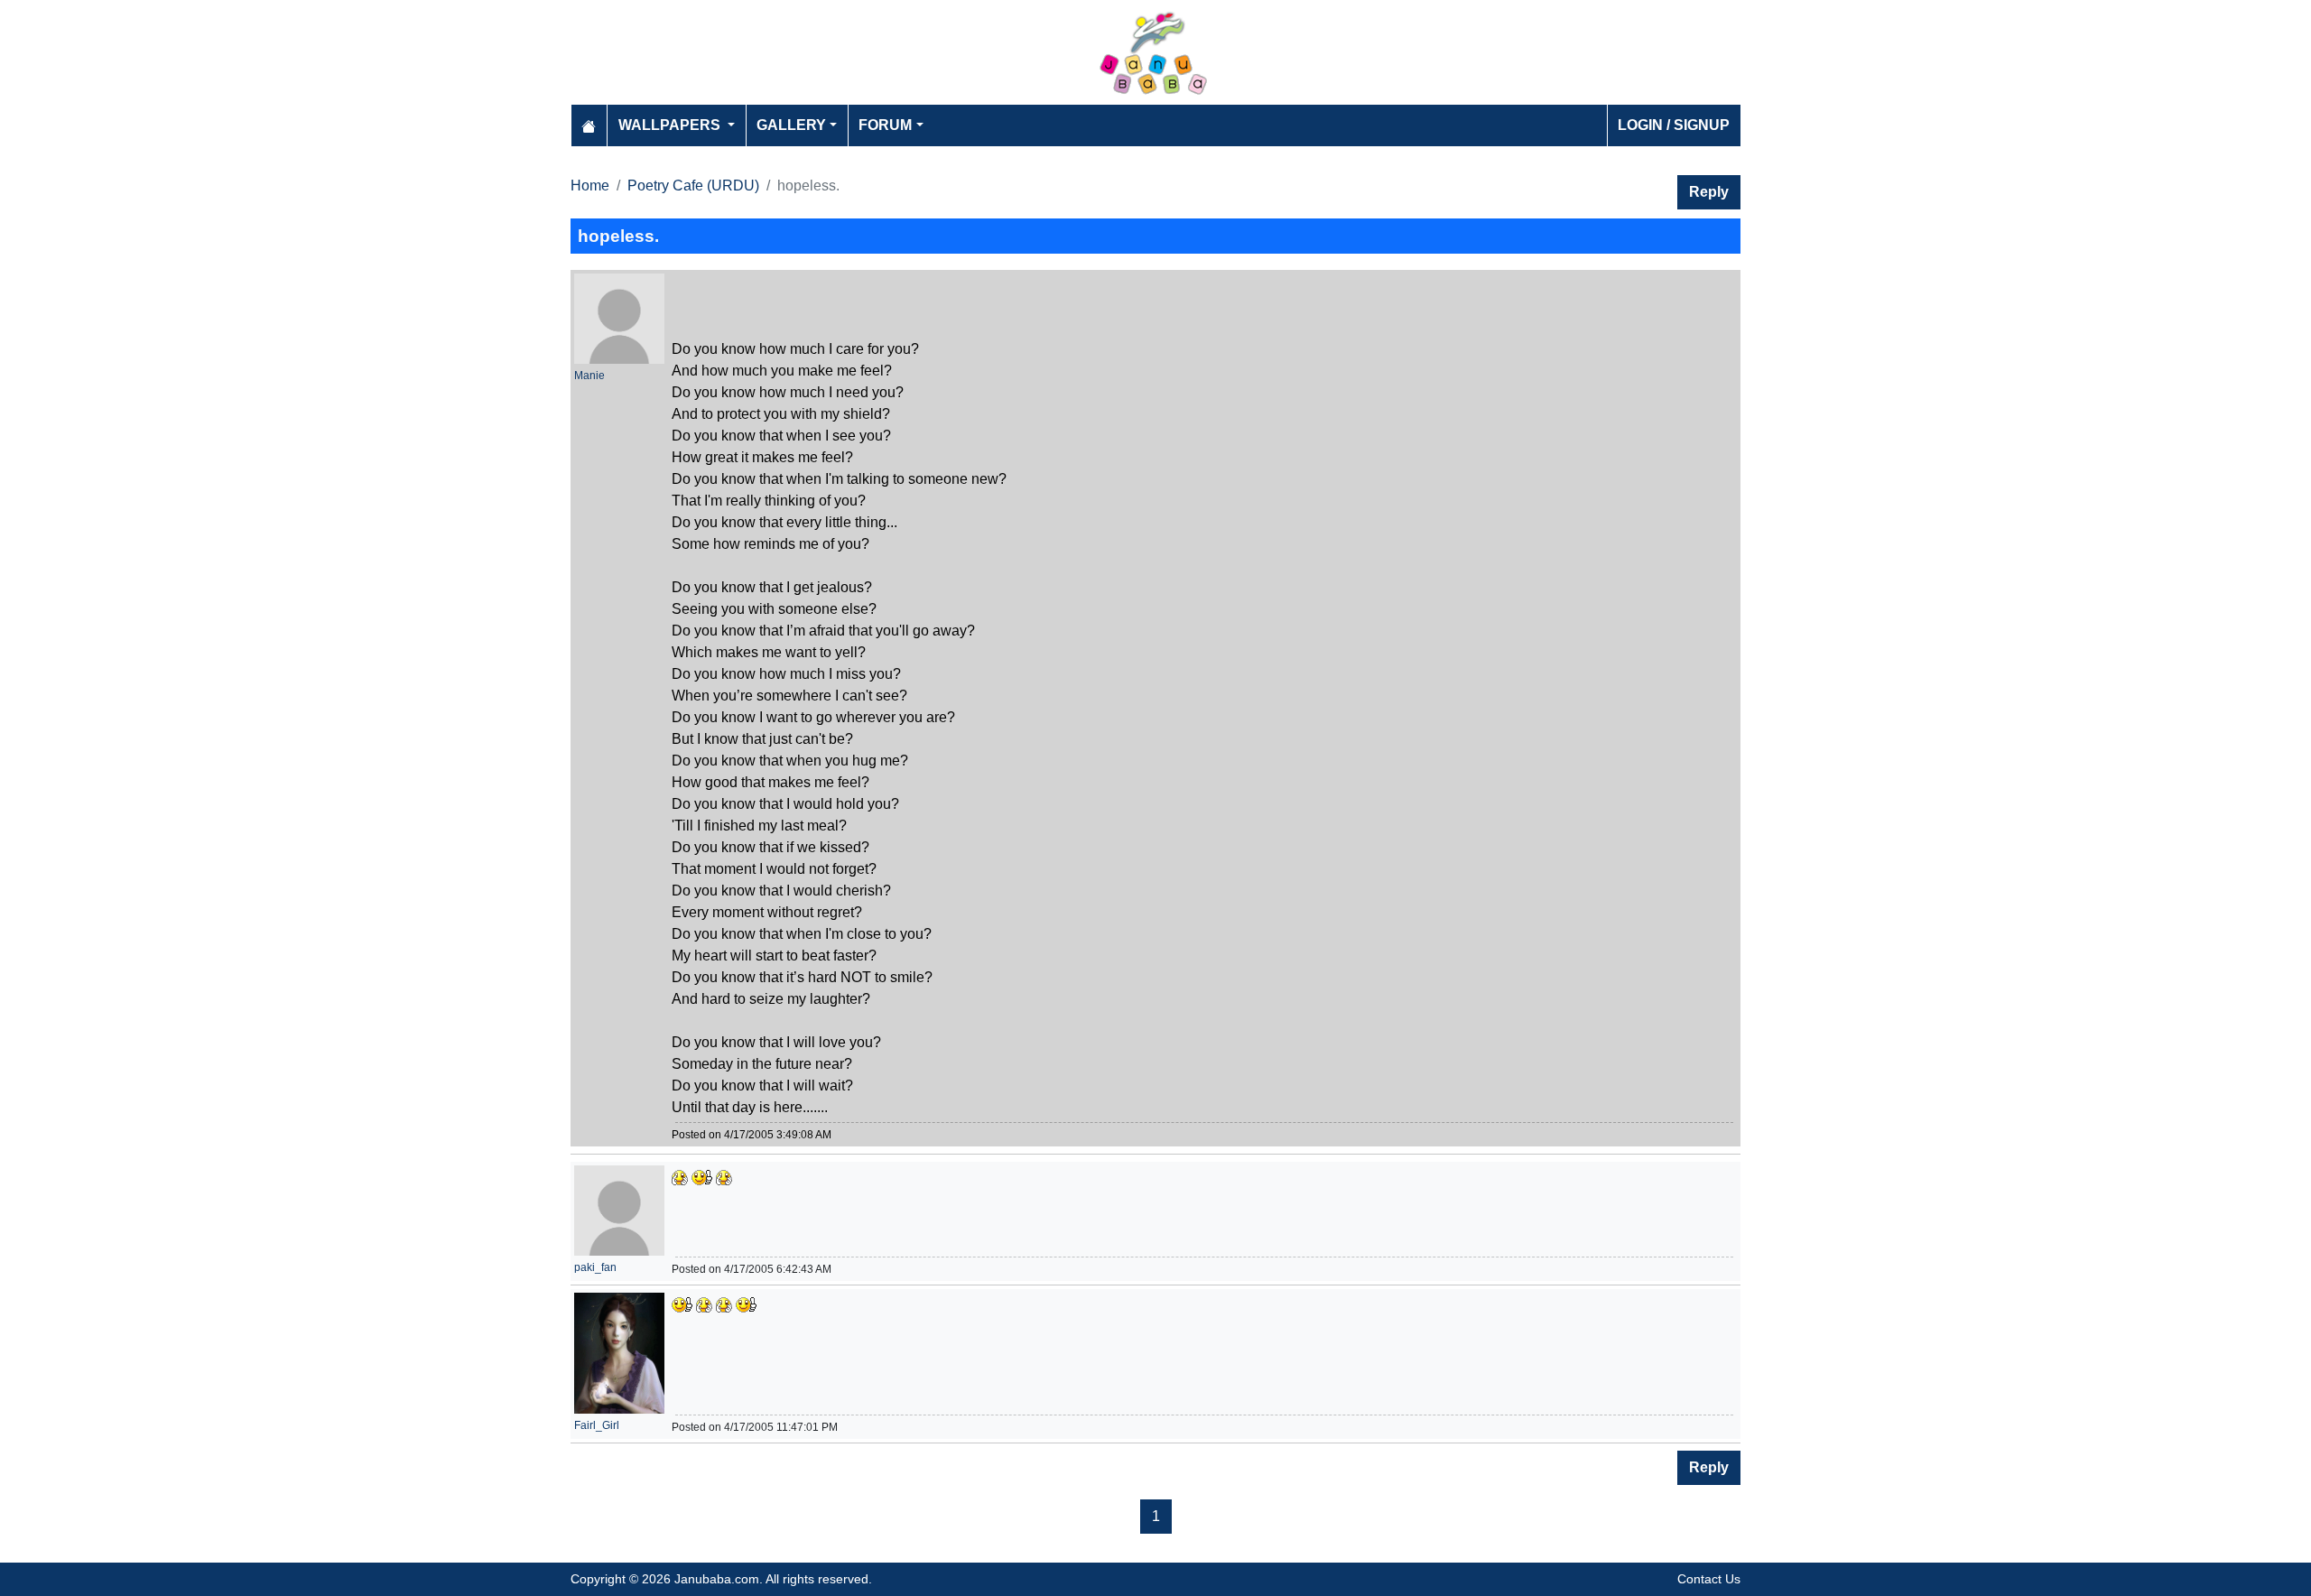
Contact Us (1709, 1579)
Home (590, 186)
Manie (589, 376)
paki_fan (595, 1267)
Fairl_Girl (597, 1425)
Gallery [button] (791, 125)
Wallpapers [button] (671, 125)
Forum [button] (885, 125)
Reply (1709, 192)
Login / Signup (1674, 125)
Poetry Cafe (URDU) (693, 186)
